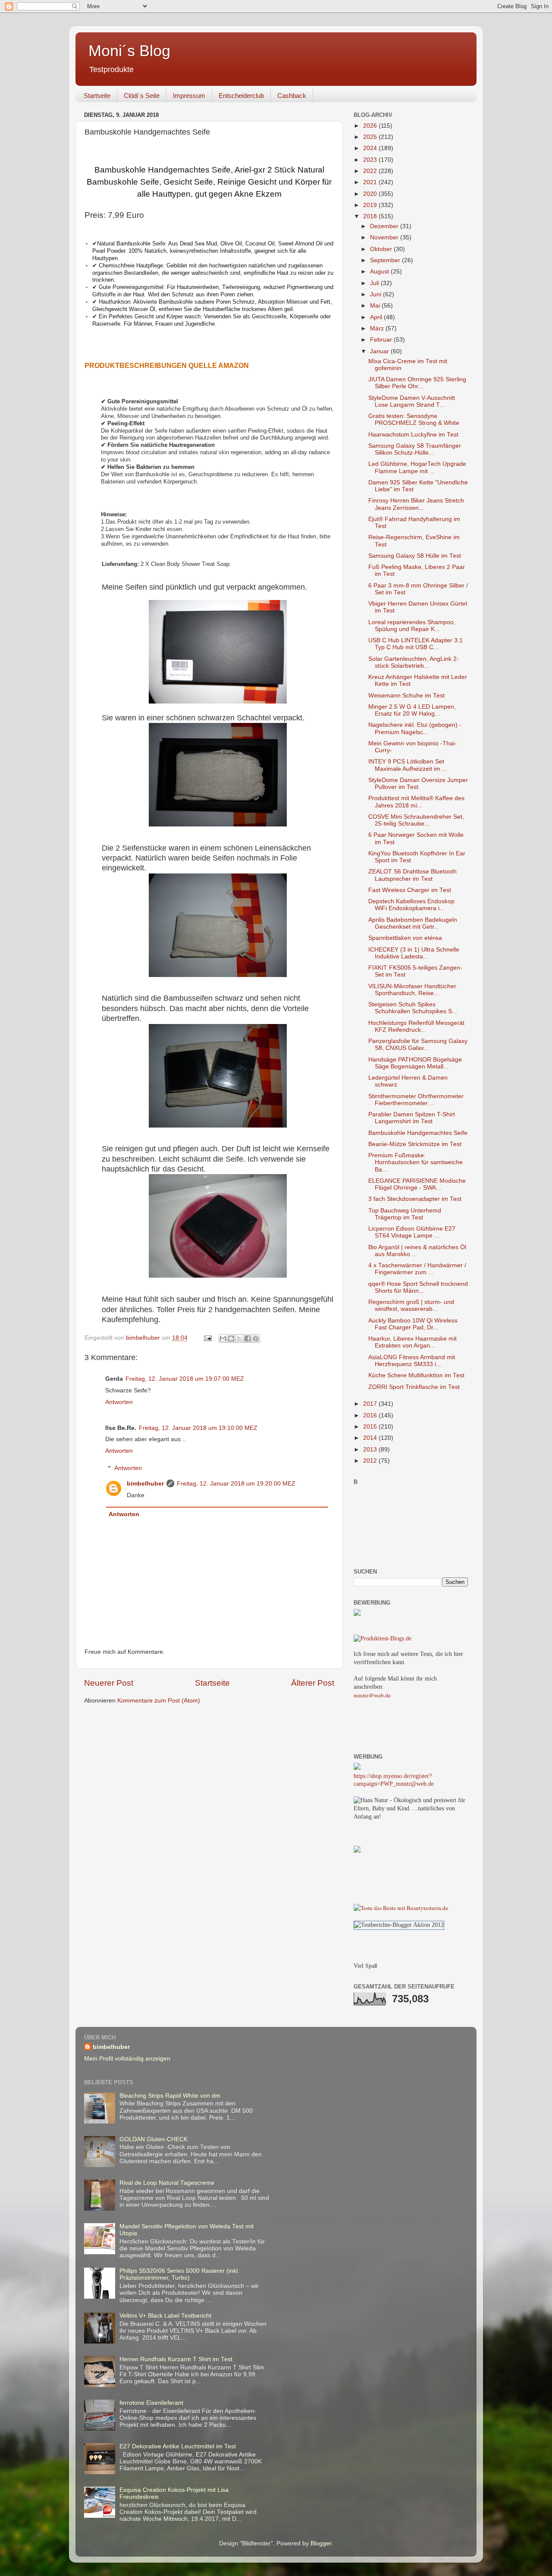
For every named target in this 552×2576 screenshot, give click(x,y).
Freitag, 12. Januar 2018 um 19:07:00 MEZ (185, 1379)
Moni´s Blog (129, 51)
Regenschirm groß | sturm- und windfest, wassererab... (411, 1305)
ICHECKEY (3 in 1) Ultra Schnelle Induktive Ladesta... (414, 953)
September (386, 260)
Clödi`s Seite (142, 96)
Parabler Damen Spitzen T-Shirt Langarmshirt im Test (412, 1118)
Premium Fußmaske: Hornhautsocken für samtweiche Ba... (416, 1162)
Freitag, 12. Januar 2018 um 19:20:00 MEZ (236, 1484)
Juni (376, 294)
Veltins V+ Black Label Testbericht (165, 2316)
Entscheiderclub (241, 96)
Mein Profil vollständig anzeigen (127, 2059)
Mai (376, 306)
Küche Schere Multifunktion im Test (416, 1375)
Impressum (189, 96)
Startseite (97, 96)
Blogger (321, 2543)
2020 (371, 194)
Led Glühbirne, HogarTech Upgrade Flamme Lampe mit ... (417, 467)
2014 (371, 1438)
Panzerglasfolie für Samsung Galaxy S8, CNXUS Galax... (418, 1045)
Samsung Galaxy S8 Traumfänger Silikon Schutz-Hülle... (415, 449)
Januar (380, 351)
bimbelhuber (145, 1484)
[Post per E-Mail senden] (207, 1338)
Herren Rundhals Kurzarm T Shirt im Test (176, 2359)
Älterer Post (313, 1683)
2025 (371, 137)
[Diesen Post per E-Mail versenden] (223, 1338)
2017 (371, 1404)
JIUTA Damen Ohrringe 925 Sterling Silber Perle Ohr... (417, 383)
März (378, 328)
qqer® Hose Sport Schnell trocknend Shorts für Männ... (418, 1287)
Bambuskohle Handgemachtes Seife (418, 1133)
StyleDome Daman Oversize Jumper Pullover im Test (418, 784)
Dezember (385, 226)
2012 (371, 1461)
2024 (371, 148)
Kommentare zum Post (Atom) (159, 1701)
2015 (371, 1427)
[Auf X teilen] (239, 1338)
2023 (371, 160)
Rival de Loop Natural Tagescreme (167, 2183)
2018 (371, 216)
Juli (375, 283)
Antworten (119, 1402)
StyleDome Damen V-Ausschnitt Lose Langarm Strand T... (412, 401)
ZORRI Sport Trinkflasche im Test (414, 1387)
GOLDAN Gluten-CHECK (154, 2139)
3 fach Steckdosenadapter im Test (415, 1199)
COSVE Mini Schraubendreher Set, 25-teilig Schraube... (416, 820)
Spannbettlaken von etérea (405, 938)
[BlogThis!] (231, 1338)
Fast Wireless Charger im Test (410, 890)
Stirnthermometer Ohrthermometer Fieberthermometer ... (416, 1100)
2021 (371, 182)
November (385, 237)
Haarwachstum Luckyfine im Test (413, 435)
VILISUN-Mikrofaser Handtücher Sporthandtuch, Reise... (412, 990)
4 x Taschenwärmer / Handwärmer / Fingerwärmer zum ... (417, 1269)
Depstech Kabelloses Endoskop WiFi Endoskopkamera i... (411, 905)
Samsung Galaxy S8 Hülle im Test (415, 556)
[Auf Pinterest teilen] (256, 1338)
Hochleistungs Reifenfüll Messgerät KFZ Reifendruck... (416, 1026)
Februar (382, 340)
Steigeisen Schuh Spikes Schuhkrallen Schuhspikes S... (413, 1008)
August (380, 272)
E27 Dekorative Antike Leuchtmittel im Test (178, 2446)
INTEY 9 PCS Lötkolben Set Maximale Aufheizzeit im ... (408, 765)
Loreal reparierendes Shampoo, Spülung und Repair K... (412, 626)
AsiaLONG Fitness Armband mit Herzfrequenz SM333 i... (412, 1361)
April (377, 317)
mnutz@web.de (372, 1695)
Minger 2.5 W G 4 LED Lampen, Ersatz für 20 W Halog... (412, 710)
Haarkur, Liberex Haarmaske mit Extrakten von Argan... (412, 1342)
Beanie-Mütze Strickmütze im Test (415, 1144)
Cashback (292, 96)
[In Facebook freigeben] (248, 1338)
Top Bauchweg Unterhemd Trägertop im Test (405, 1214)
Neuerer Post (109, 1683)
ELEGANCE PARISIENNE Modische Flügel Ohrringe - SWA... (417, 1184)
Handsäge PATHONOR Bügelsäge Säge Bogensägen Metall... (415, 1063)
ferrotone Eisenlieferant (151, 2403)
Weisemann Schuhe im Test (406, 696)
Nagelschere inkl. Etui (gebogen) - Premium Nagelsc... (415, 728)
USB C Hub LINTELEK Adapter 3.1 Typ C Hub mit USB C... (416, 644)
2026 (371, 126)
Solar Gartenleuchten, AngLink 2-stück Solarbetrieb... (414, 662)
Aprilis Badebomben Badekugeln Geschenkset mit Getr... (413, 923)
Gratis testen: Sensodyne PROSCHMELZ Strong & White (414, 419)
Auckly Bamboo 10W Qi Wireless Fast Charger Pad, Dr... (413, 1324)
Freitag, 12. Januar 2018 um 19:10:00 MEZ (198, 1428)
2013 (371, 1450)
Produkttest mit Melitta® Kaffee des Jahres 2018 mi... (416, 802)
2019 (371, 205)
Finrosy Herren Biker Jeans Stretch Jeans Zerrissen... (416, 504)
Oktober (382, 249)
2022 (371, 171)
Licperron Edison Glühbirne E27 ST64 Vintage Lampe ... (412, 1232)
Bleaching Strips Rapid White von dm (170, 2096)
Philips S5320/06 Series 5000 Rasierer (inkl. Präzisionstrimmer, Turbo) (179, 2274)
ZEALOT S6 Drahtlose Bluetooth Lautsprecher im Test (412, 875)
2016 (371, 1415)
